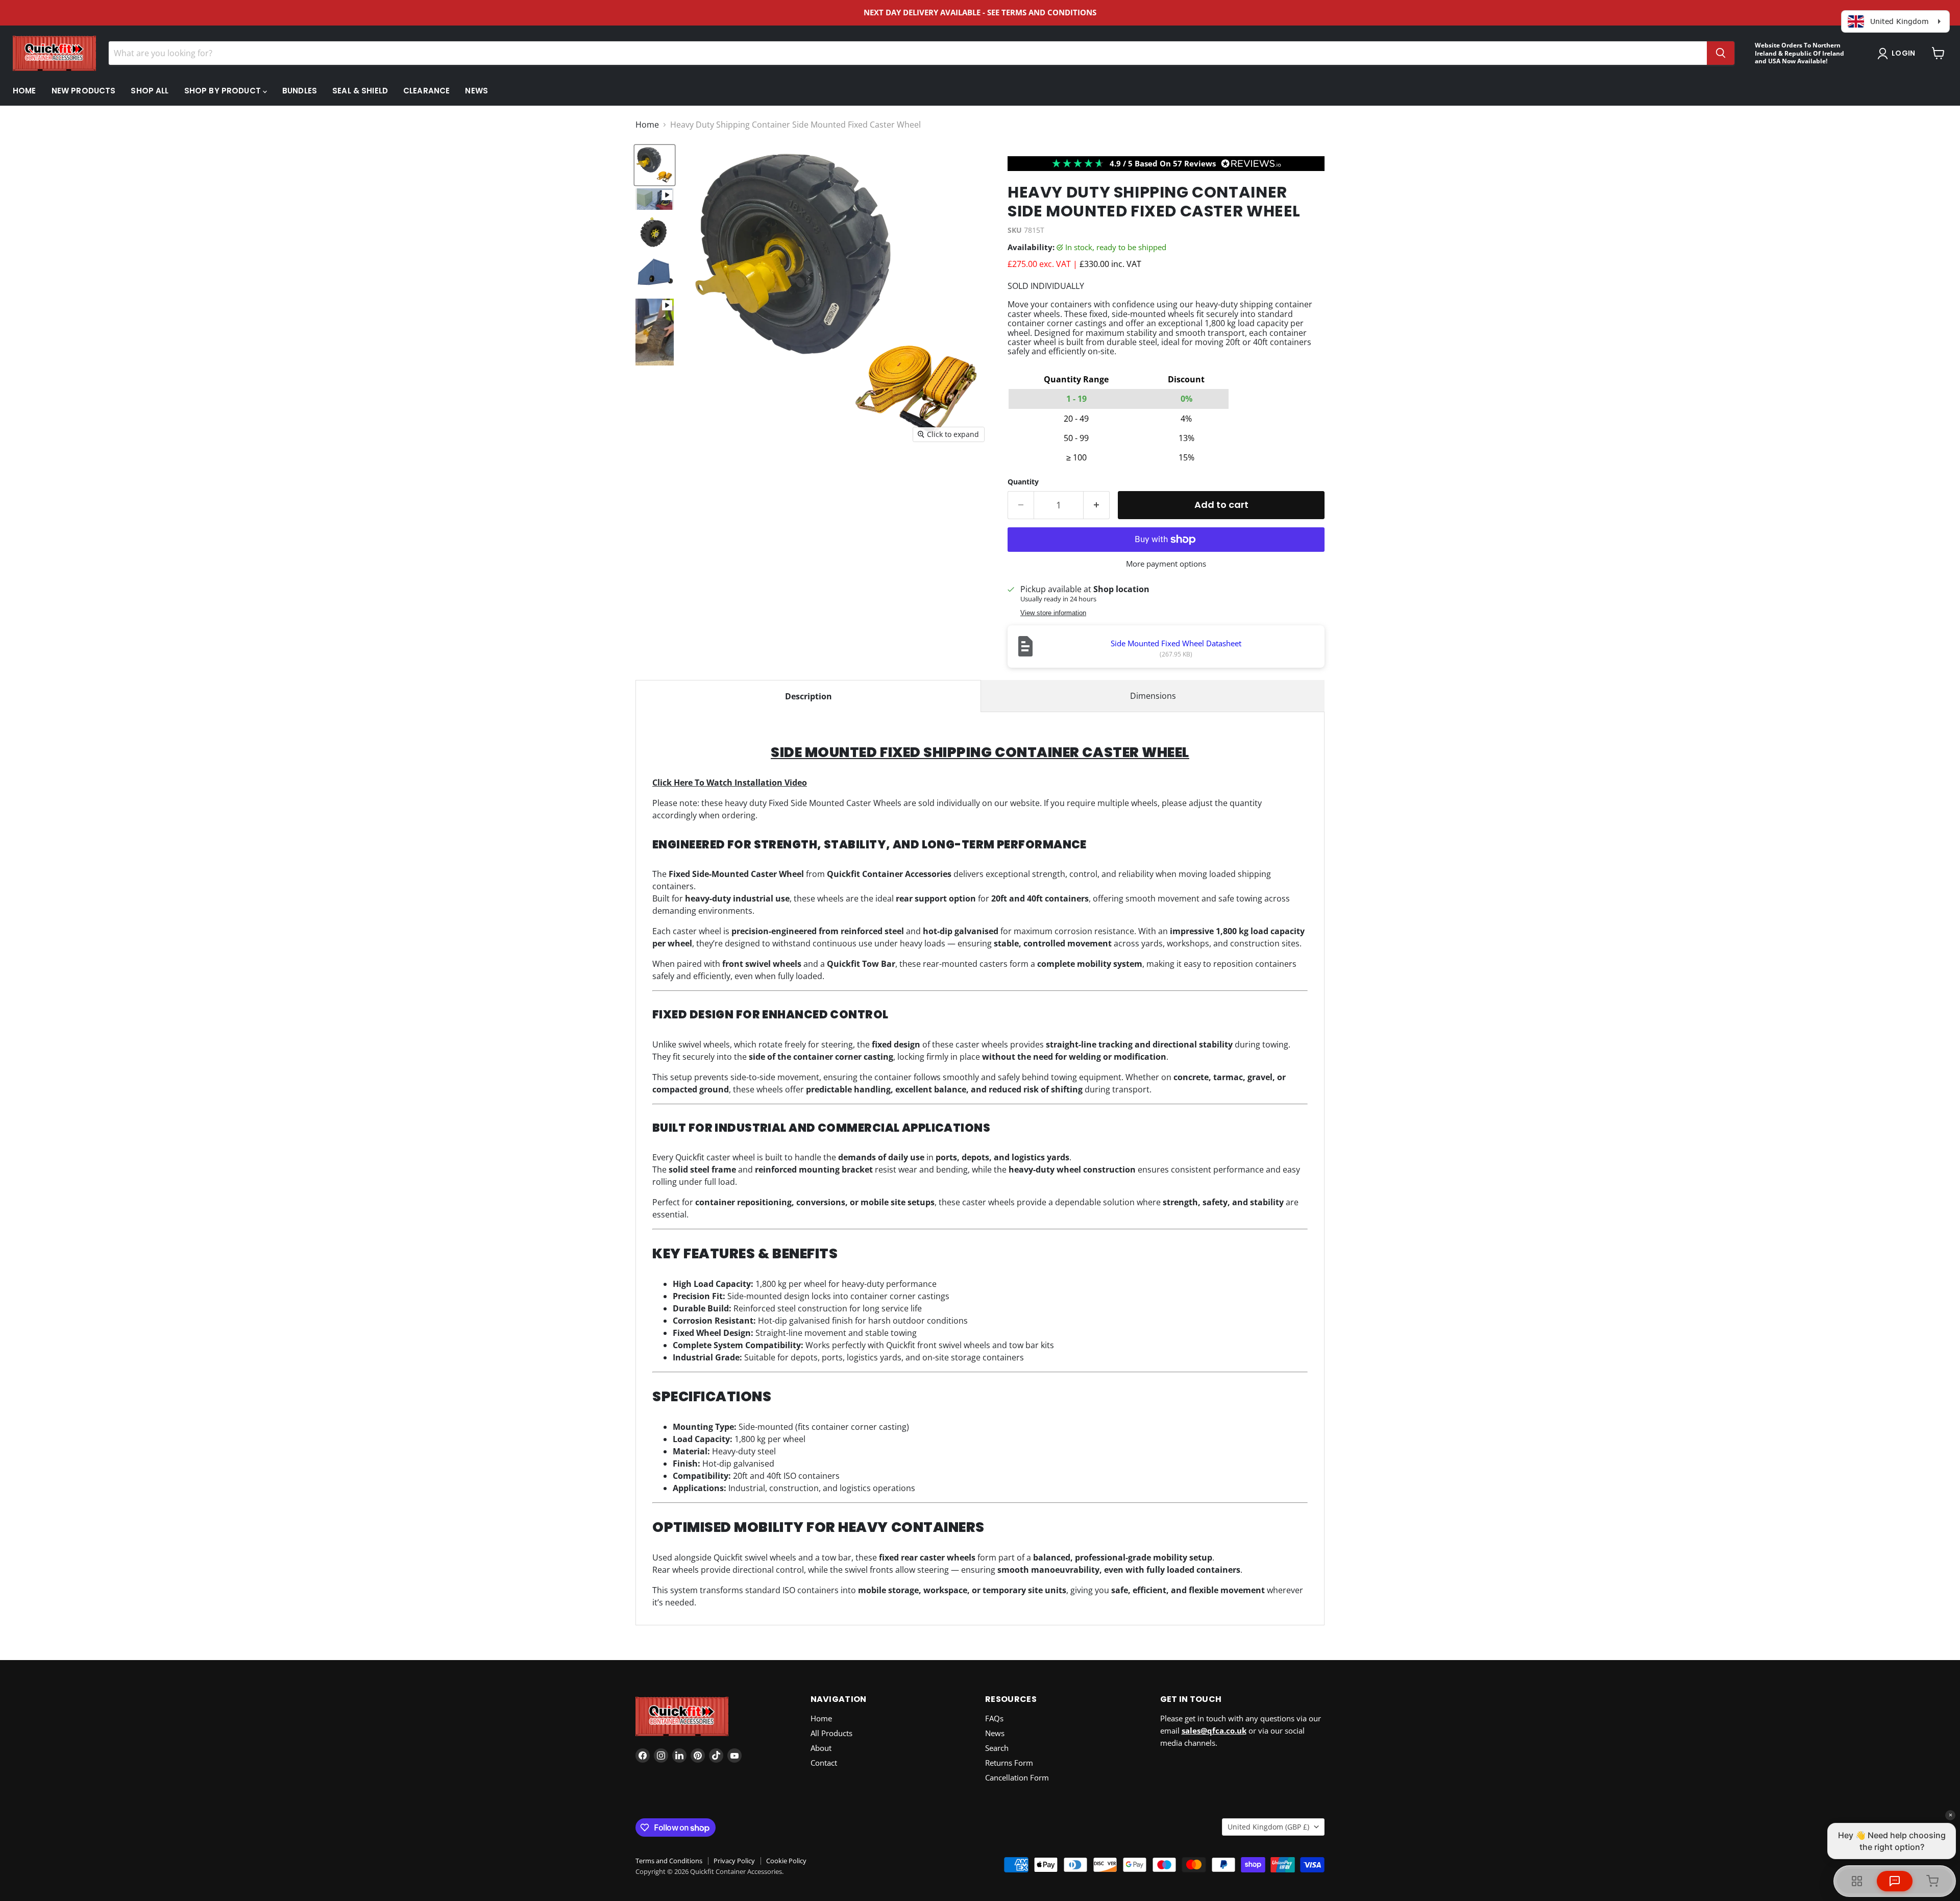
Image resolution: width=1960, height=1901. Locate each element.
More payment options (1166, 564)
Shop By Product (224, 91)
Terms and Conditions (669, 1861)
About (821, 1748)
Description (808, 696)
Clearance (426, 91)
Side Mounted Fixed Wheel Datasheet (1176, 643)
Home (24, 91)
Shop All (150, 91)
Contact (824, 1763)
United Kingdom (1268, 1827)
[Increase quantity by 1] (1097, 505)
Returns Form (1009, 1763)
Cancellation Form (1017, 1777)
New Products (84, 91)
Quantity (1023, 482)
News (476, 91)
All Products (831, 1733)
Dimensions (1153, 696)
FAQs (994, 1718)
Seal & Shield (360, 91)
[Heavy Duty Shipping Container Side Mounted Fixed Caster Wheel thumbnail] (655, 165)
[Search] (1721, 53)
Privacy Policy (734, 1861)
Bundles (300, 91)
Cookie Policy (786, 1861)
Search (997, 1748)
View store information (1053, 613)
